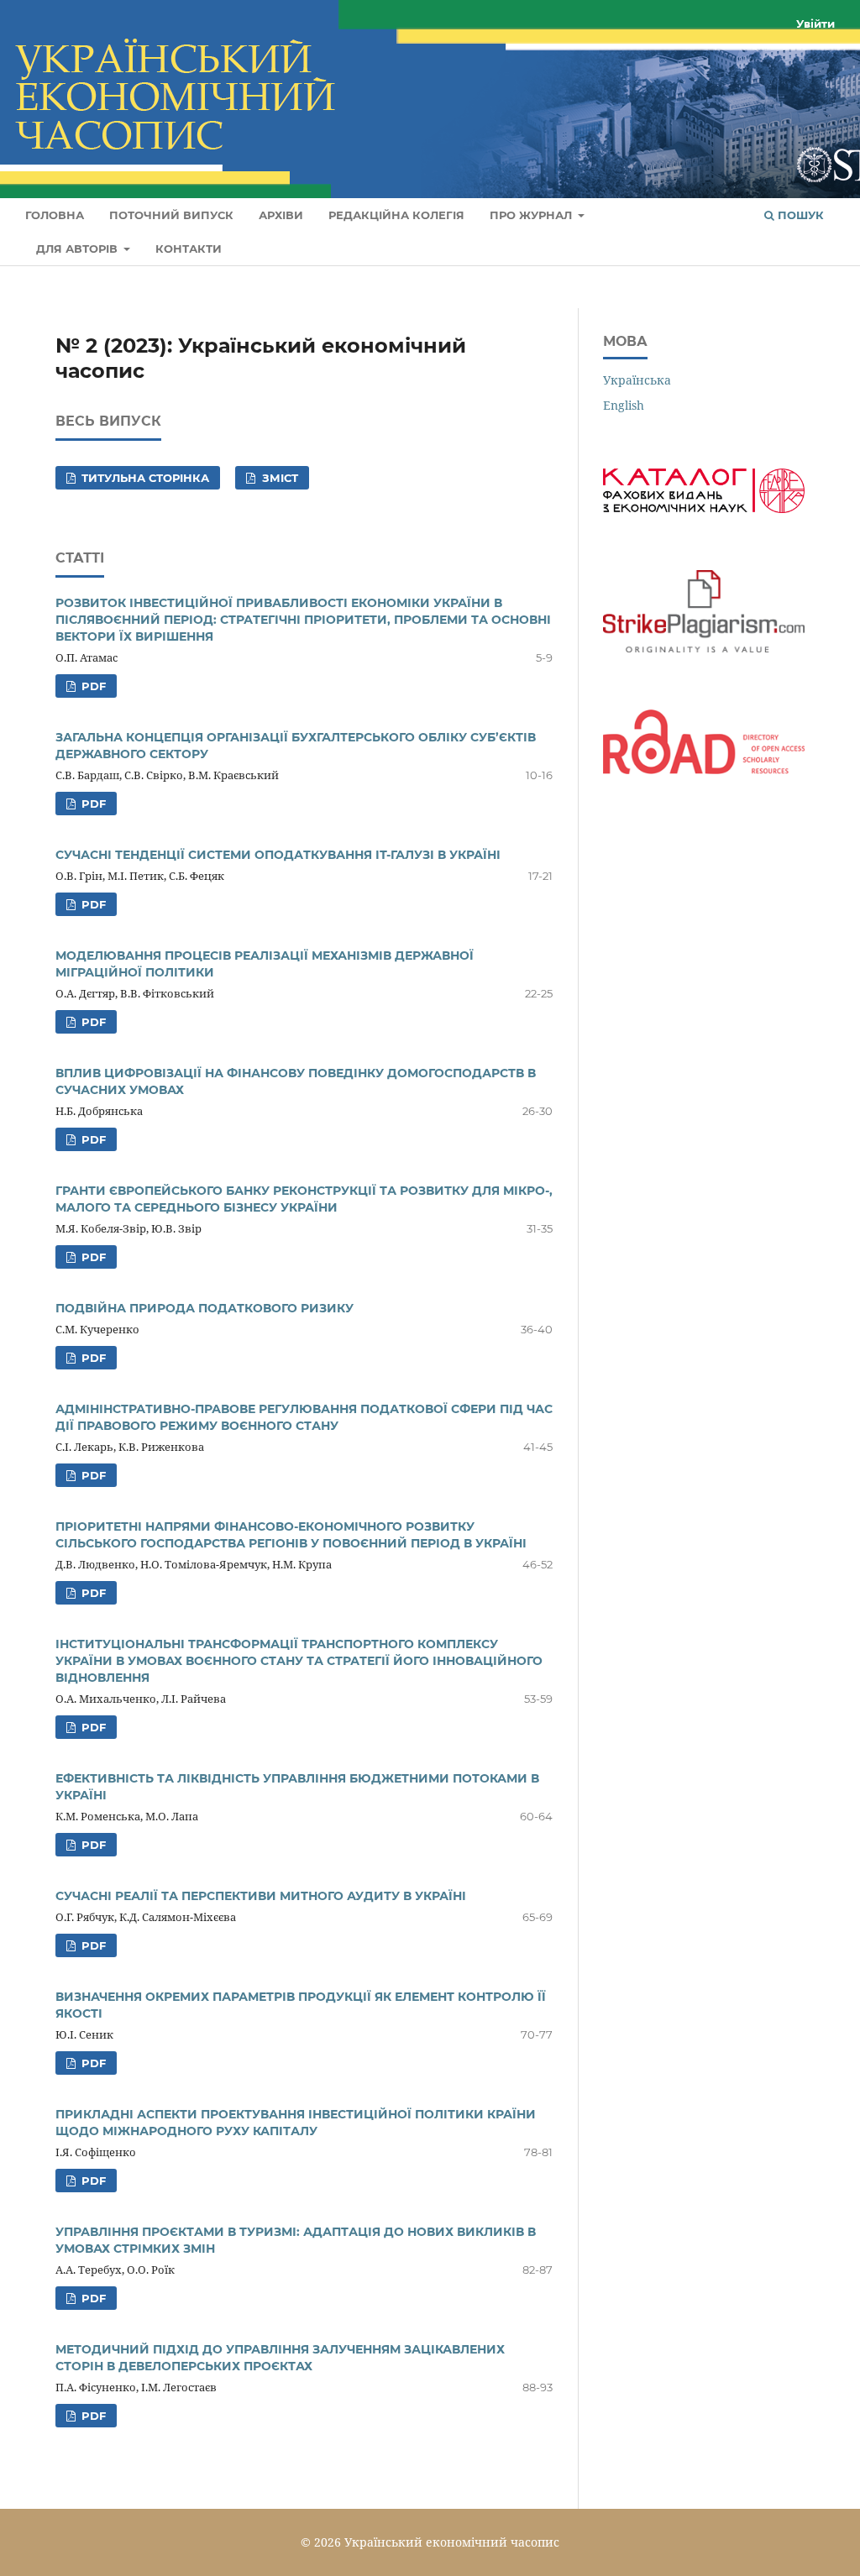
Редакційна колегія (396, 215)
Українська (637, 380)
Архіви (281, 215)
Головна (55, 215)
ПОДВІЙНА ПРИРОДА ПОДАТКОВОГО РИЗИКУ (205, 1308)
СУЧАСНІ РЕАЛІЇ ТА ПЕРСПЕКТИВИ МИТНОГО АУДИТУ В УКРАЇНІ (261, 1896)
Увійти (815, 24)
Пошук (799, 215)
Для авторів (79, 249)
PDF (92, 686)
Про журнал (532, 215)
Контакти (189, 249)
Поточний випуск (171, 215)
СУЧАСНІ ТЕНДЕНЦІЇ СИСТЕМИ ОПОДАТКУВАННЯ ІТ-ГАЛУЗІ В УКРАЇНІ (278, 855)
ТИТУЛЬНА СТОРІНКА (144, 478)
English (624, 405)
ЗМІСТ (278, 478)
